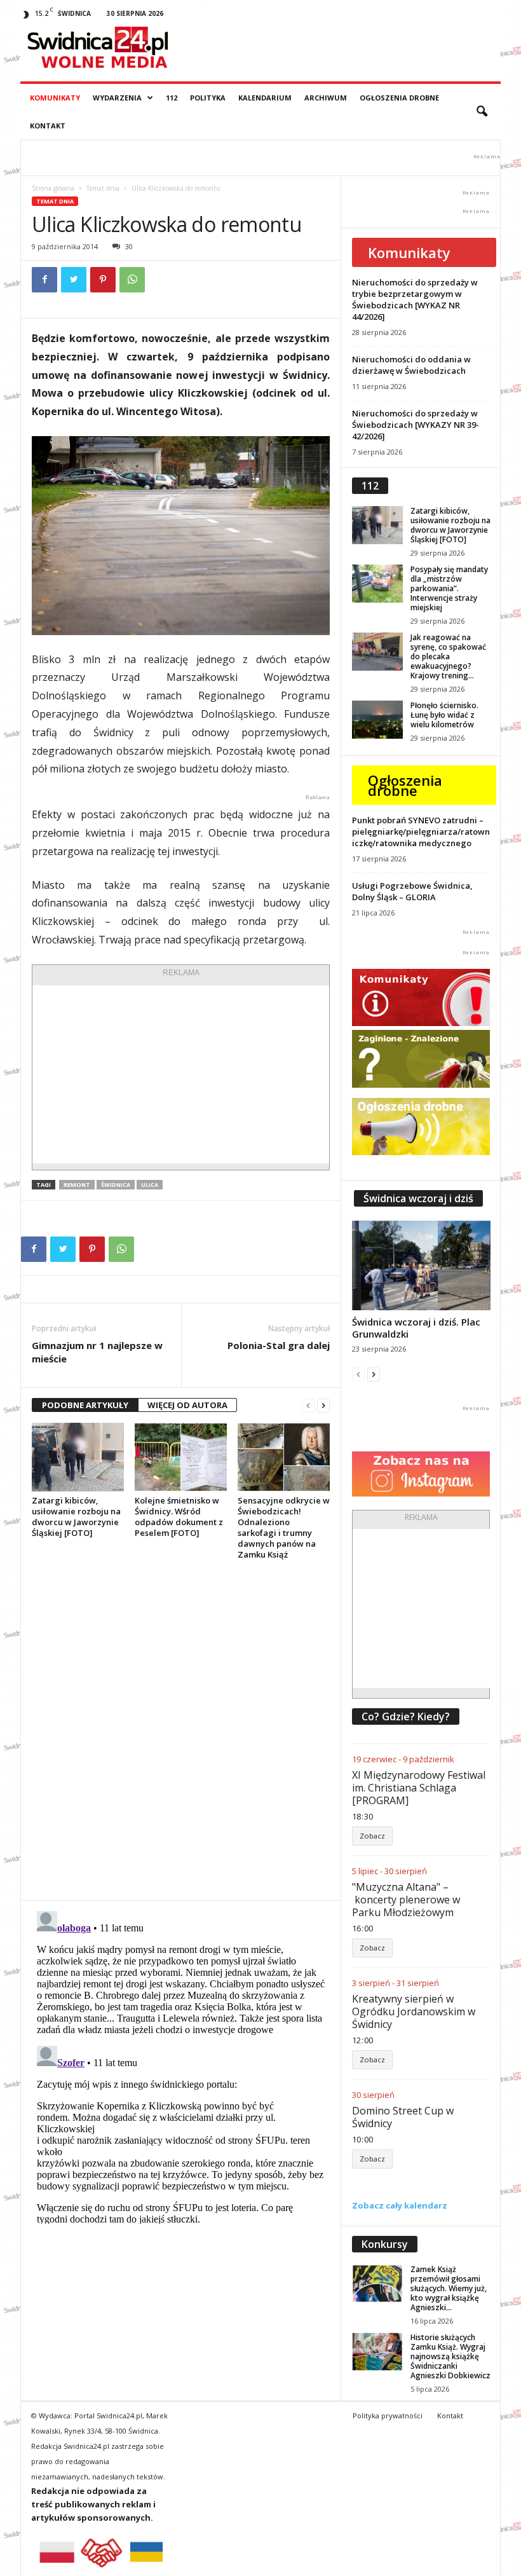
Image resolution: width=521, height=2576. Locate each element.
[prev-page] (308, 1405)
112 (172, 98)
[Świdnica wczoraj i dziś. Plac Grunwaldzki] (421, 1265)
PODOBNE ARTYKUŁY (85, 1405)
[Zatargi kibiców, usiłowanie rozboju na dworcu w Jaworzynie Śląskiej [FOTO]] (78, 1457)
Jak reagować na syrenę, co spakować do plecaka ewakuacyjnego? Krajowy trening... (448, 656)
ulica (150, 1185)
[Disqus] (181, 1730)
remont (77, 1185)
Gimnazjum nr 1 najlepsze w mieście (97, 1352)
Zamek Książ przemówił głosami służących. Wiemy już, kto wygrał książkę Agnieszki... (449, 2288)
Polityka (208, 98)
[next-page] (323, 1405)
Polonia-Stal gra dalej (279, 1345)
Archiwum (326, 98)
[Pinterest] (103, 280)
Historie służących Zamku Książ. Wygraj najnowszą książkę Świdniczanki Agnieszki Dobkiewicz (450, 2356)
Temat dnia (103, 188)
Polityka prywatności (388, 2415)
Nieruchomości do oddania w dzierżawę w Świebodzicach (411, 365)
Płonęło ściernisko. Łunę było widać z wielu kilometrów (444, 715)
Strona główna (53, 188)
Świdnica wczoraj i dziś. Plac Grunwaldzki (416, 1328)
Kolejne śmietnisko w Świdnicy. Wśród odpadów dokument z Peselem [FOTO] (179, 1517)
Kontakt (48, 126)
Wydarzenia (117, 98)
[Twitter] (74, 280)
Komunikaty (55, 98)
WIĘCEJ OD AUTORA (187, 1405)
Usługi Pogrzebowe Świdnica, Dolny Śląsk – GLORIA (412, 891)
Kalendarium (265, 98)
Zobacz (372, 1836)
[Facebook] (44, 280)
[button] (482, 112)
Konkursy (385, 2244)
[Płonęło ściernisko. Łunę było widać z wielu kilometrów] (377, 720)
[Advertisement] (181, 1074)
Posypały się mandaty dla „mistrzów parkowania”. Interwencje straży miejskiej (449, 588)
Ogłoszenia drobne (399, 98)
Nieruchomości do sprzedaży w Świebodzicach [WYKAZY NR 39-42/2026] (416, 425)
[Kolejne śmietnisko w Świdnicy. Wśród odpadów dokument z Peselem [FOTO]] (181, 1457)
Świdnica (116, 1185)
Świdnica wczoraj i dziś (418, 1198)
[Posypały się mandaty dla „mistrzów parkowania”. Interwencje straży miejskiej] (377, 584)
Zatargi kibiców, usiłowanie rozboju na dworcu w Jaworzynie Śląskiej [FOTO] (76, 1517)
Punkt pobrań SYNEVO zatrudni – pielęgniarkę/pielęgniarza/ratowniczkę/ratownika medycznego (421, 832)
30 (129, 246)
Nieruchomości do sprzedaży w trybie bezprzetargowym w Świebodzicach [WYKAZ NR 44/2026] (415, 299)
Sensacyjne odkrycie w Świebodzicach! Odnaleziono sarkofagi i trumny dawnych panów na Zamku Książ (284, 1527)
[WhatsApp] (132, 280)
